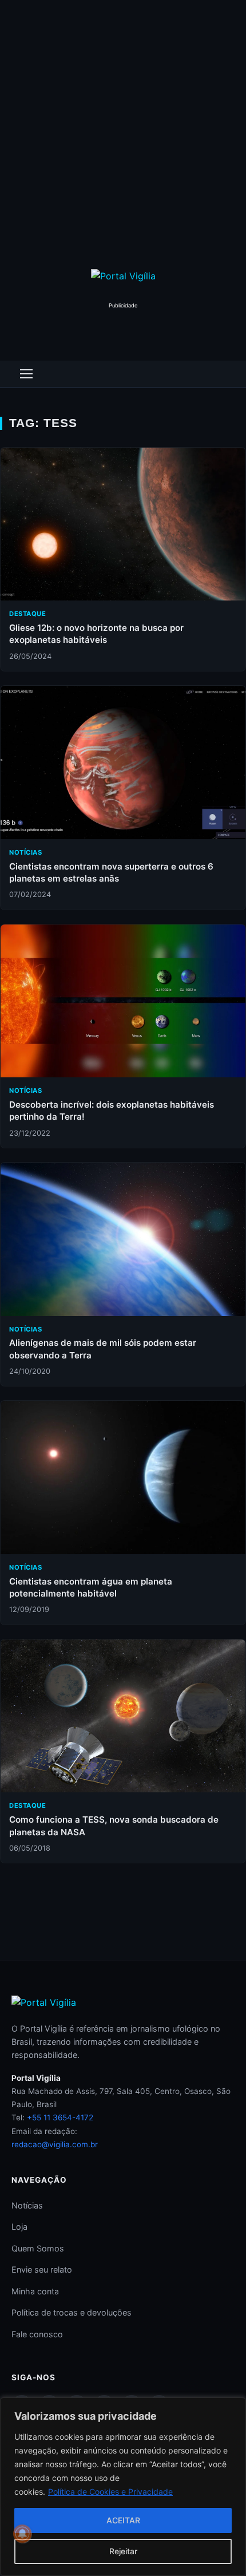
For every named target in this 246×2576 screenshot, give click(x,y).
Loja (19, 2227)
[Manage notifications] (22, 2534)
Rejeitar (123, 2551)
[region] (123, 2487)
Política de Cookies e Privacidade (110, 2492)
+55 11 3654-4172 (60, 2117)
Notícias (27, 2205)
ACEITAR (123, 2520)
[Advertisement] (123, 129)
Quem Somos (38, 2248)
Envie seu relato (42, 2269)
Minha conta (35, 2291)
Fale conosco (37, 2334)
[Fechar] (234, 2407)
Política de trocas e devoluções (72, 2312)
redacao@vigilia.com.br (55, 2144)
